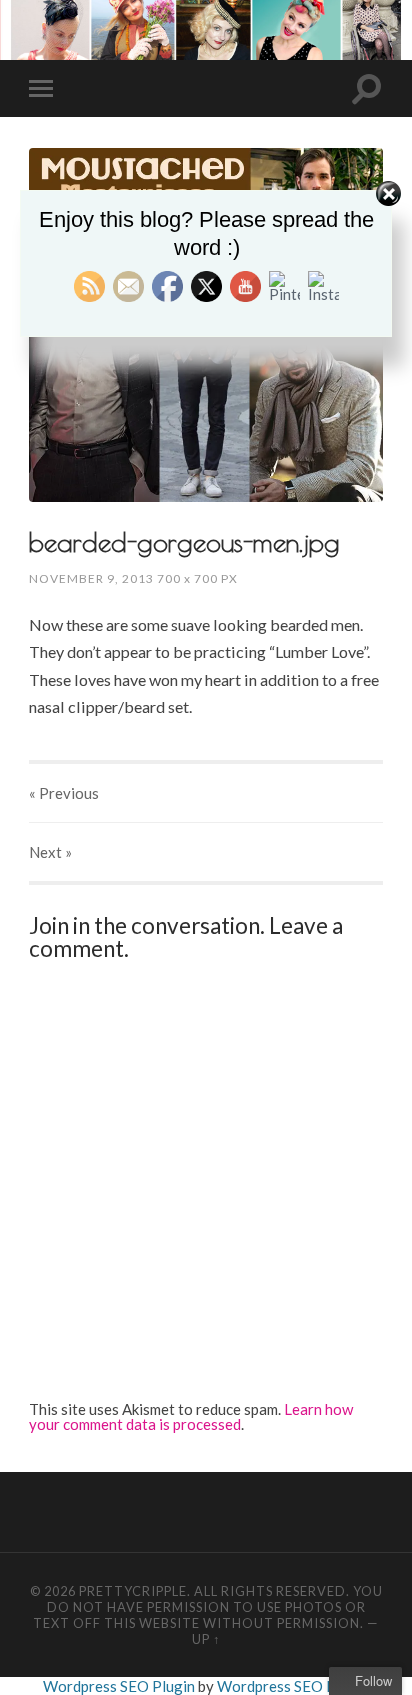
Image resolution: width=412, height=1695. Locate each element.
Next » (50, 852)
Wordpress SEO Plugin (120, 1686)
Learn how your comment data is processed (191, 1416)
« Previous (64, 793)
